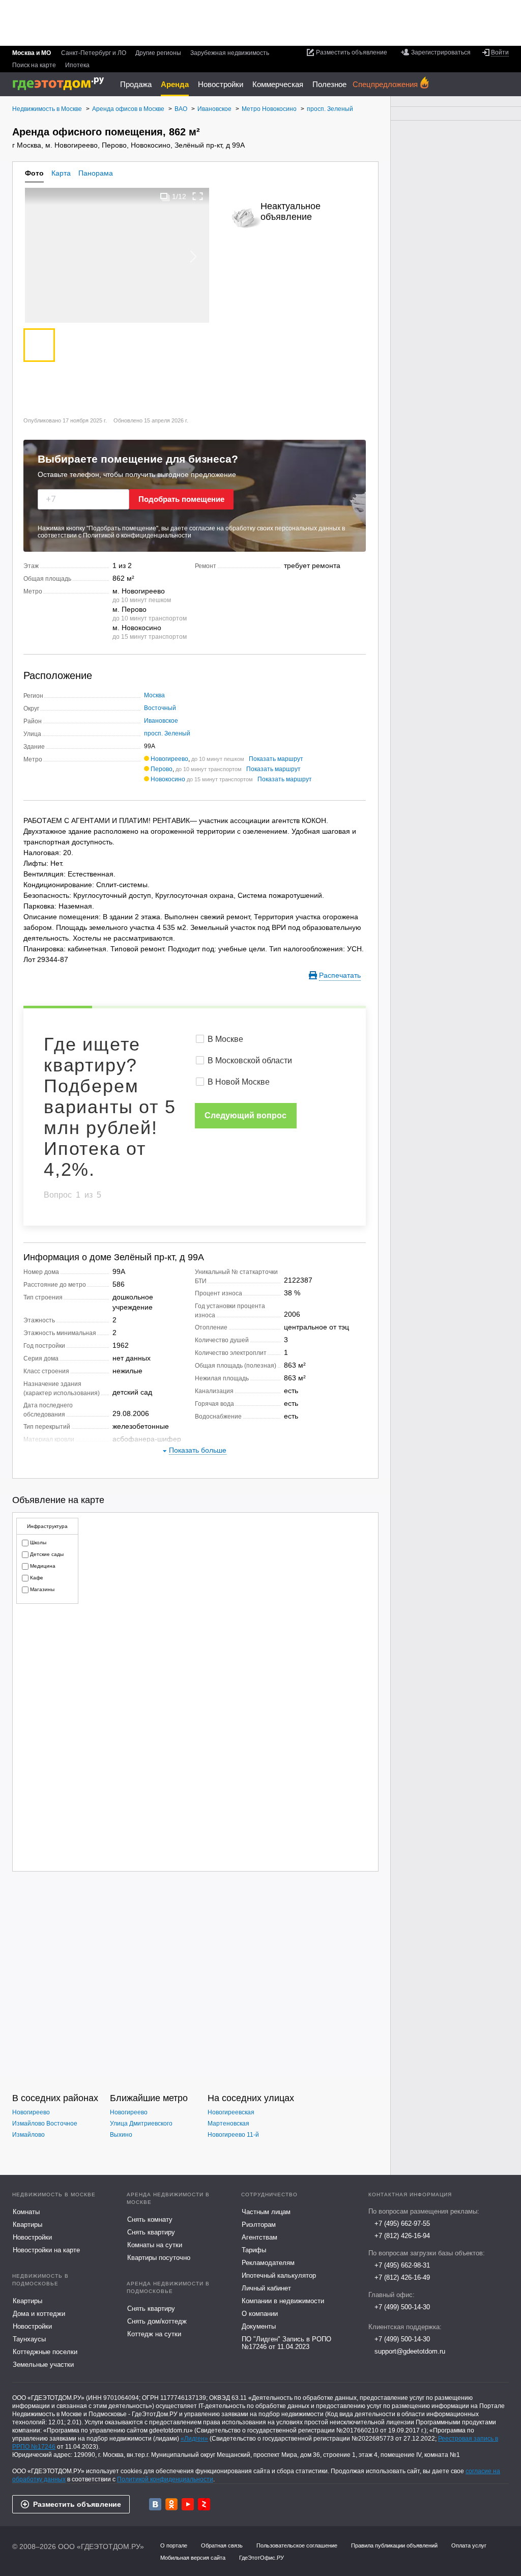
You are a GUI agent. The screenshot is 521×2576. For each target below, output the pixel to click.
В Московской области (250, 1060)
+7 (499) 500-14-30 (402, 2307)
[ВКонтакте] (155, 2504)
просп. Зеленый (167, 733)
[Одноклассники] (171, 2504)
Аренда (175, 84)
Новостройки (221, 84)
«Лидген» (194, 2439)
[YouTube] (188, 2504)
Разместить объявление (77, 2504)
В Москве (225, 1039)
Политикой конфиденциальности (165, 2479)
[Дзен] (204, 2504)
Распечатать (340, 975)
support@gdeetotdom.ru (410, 2351)
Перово (162, 769)
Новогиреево (169, 759)
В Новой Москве (239, 1082)
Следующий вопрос (245, 1115)
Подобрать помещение (181, 499)
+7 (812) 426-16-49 (402, 2277)
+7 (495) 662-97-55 (402, 2224)
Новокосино (168, 779)
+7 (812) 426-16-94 (402, 2236)
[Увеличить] (198, 196)
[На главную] (62, 84)
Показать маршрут (276, 759)
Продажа (136, 84)
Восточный (160, 708)
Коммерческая (278, 84)
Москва (154, 695)
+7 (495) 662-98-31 (402, 2265)
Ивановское (161, 721)
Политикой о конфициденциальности (137, 535)
